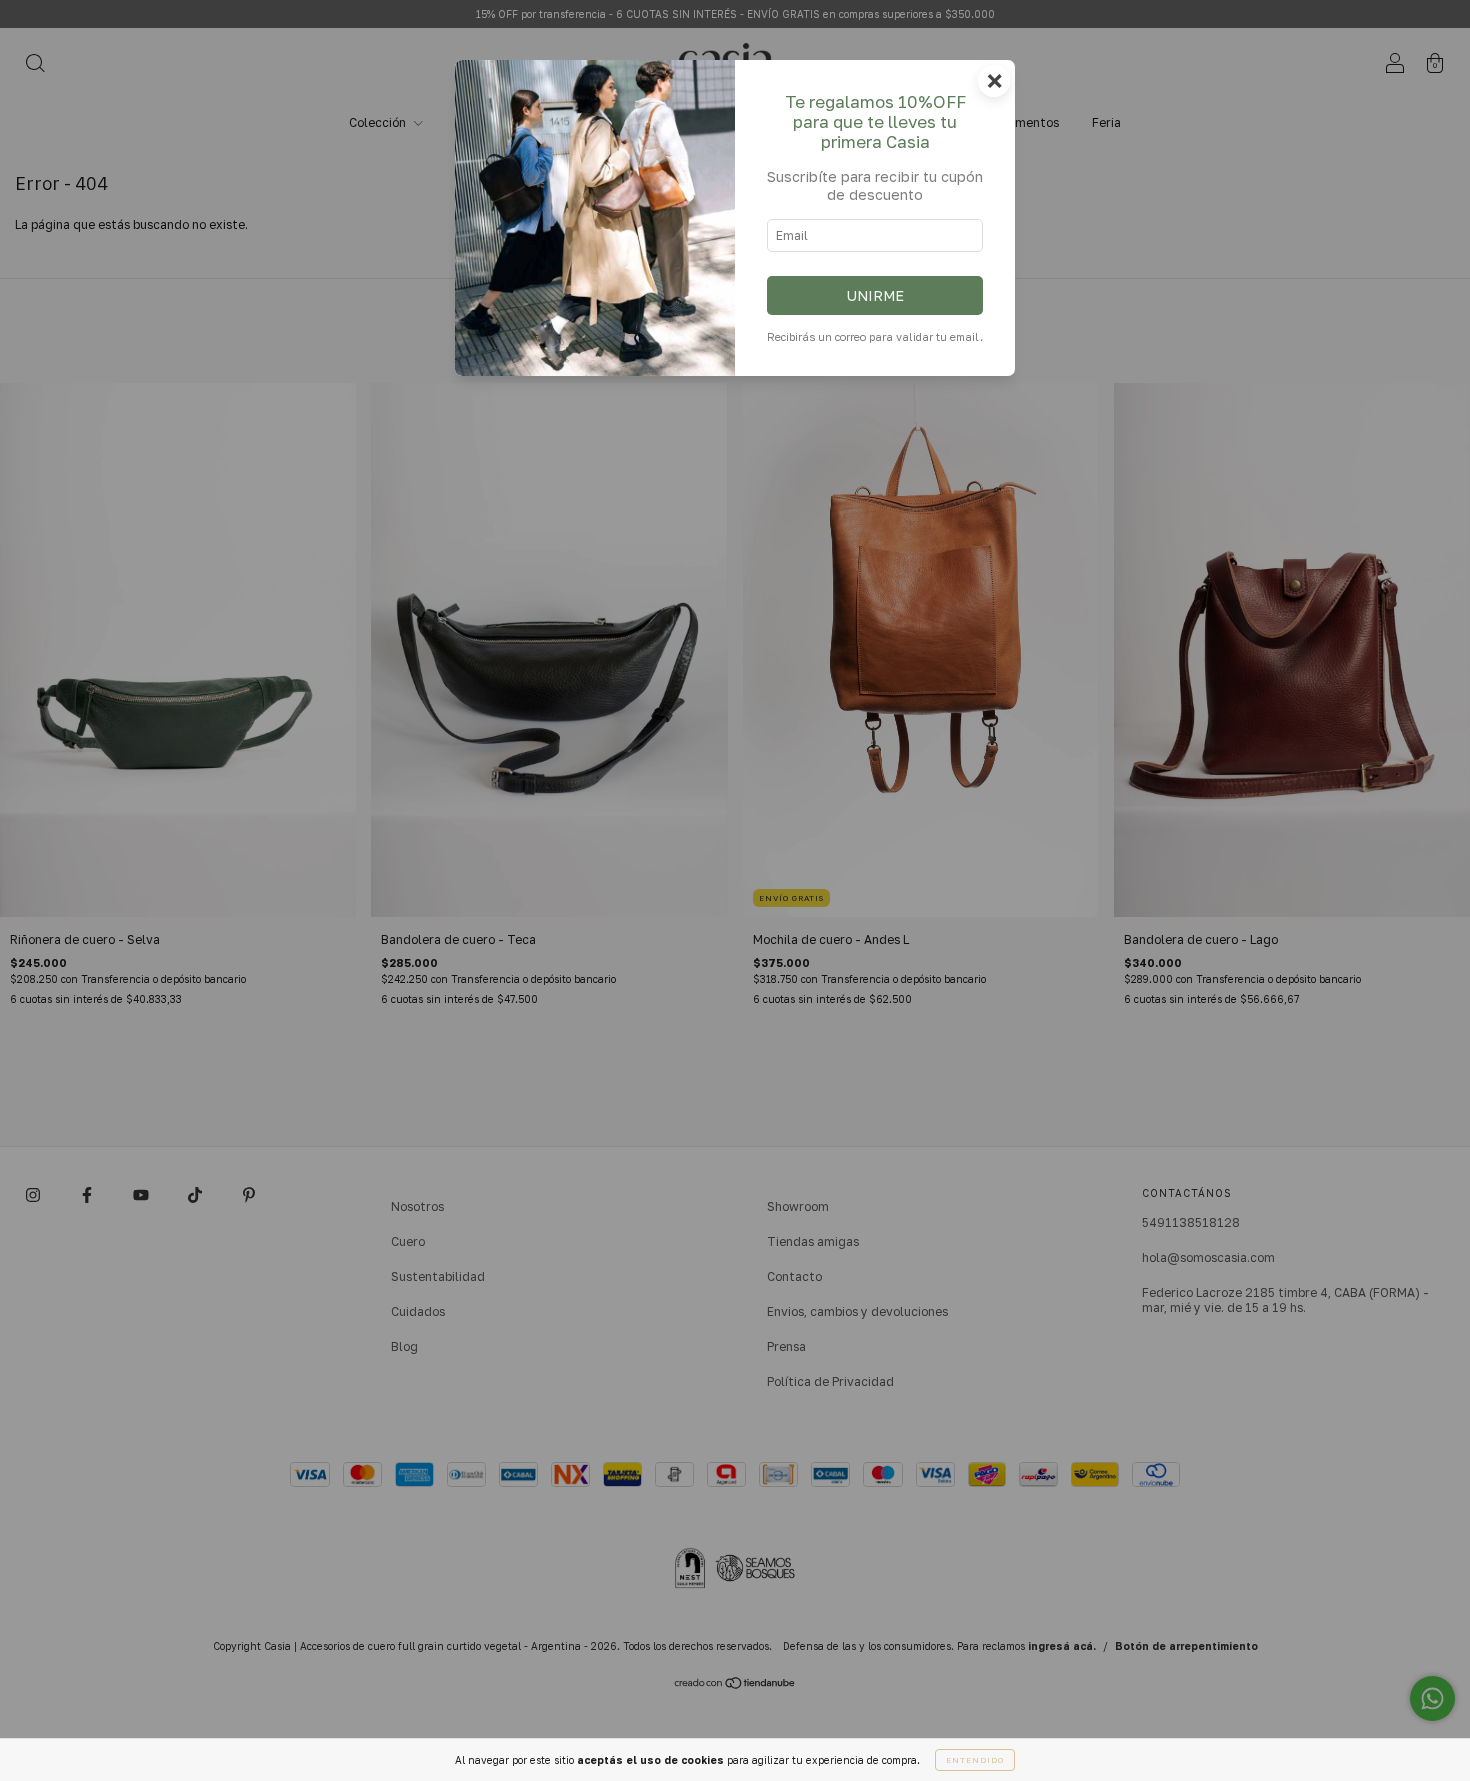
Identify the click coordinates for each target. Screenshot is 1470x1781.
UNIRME (875, 295)
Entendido (975, 1760)
